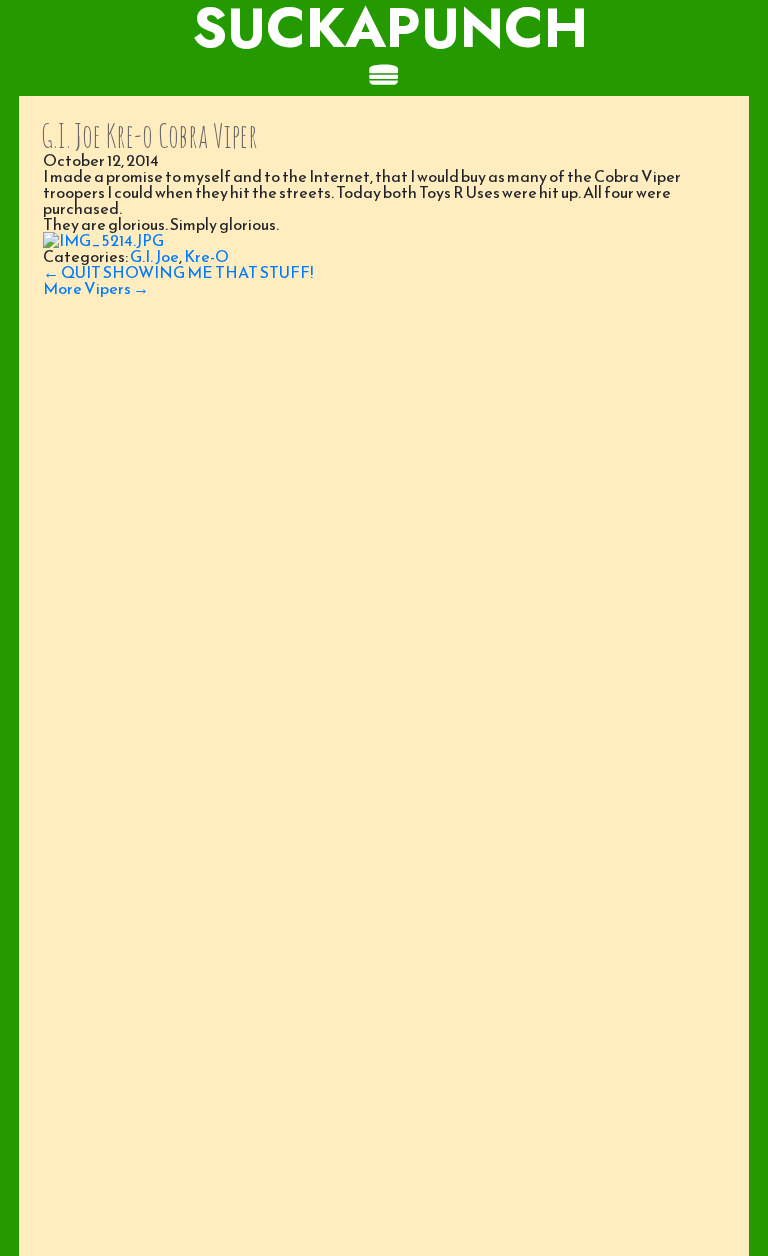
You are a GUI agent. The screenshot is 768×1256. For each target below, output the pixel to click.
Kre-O (206, 256)
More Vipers (96, 288)
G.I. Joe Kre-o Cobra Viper (149, 135)
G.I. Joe (154, 256)
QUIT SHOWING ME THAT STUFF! (178, 272)
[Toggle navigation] (384, 76)
